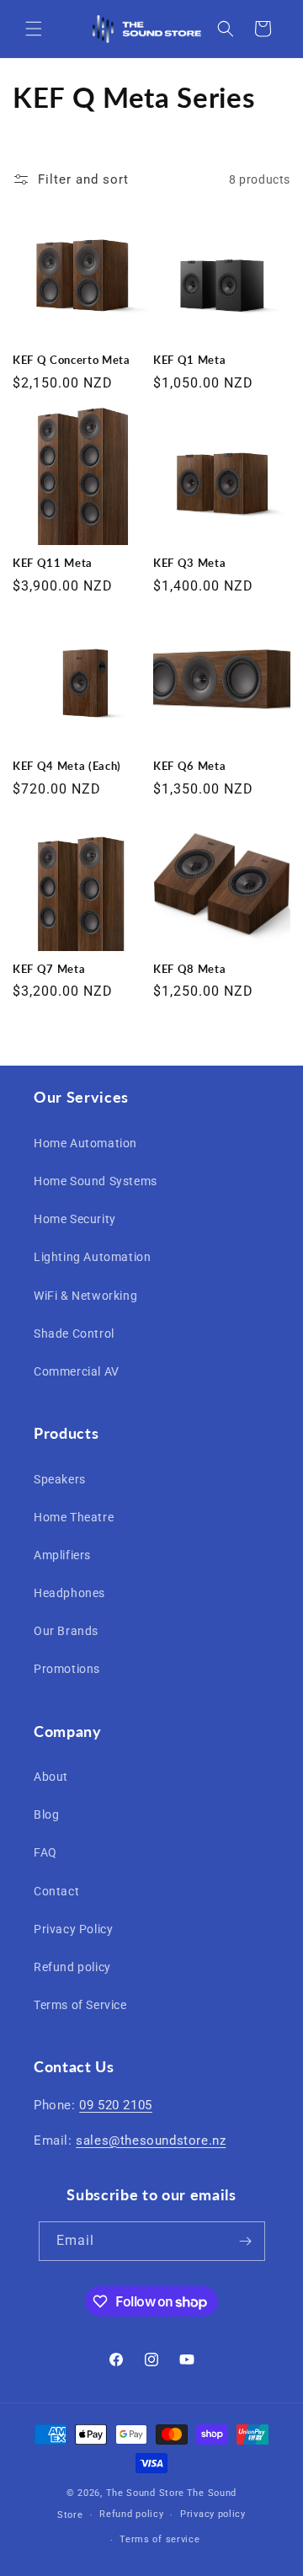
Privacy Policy (73, 1929)
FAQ (45, 1852)
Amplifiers (62, 1555)
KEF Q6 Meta (189, 766)
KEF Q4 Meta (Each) (67, 766)
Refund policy (72, 1967)
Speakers (60, 1479)
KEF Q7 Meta (49, 969)
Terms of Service (80, 2005)
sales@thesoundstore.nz (151, 2140)
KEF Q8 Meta (189, 969)
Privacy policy (213, 2514)
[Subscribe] (246, 2241)
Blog (46, 1814)
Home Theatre (74, 1517)
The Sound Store (146, 2493)
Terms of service (159, 2539)
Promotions (67, 1669)
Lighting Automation (92, 1257)
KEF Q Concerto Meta (72, 360)
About (51, 1777)
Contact (56, 1891)
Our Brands (66, 1631)
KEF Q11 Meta (53, 563)
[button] (34, 29)
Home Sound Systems (96, 1181)
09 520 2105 (116, 2105)
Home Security (75, 1219)
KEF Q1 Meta (189, 360)
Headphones (69, 1593)
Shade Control (74, 1333)
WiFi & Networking (85, 1296)
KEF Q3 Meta (189, 563)
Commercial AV (77, 1371)
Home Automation (85, 1143)
